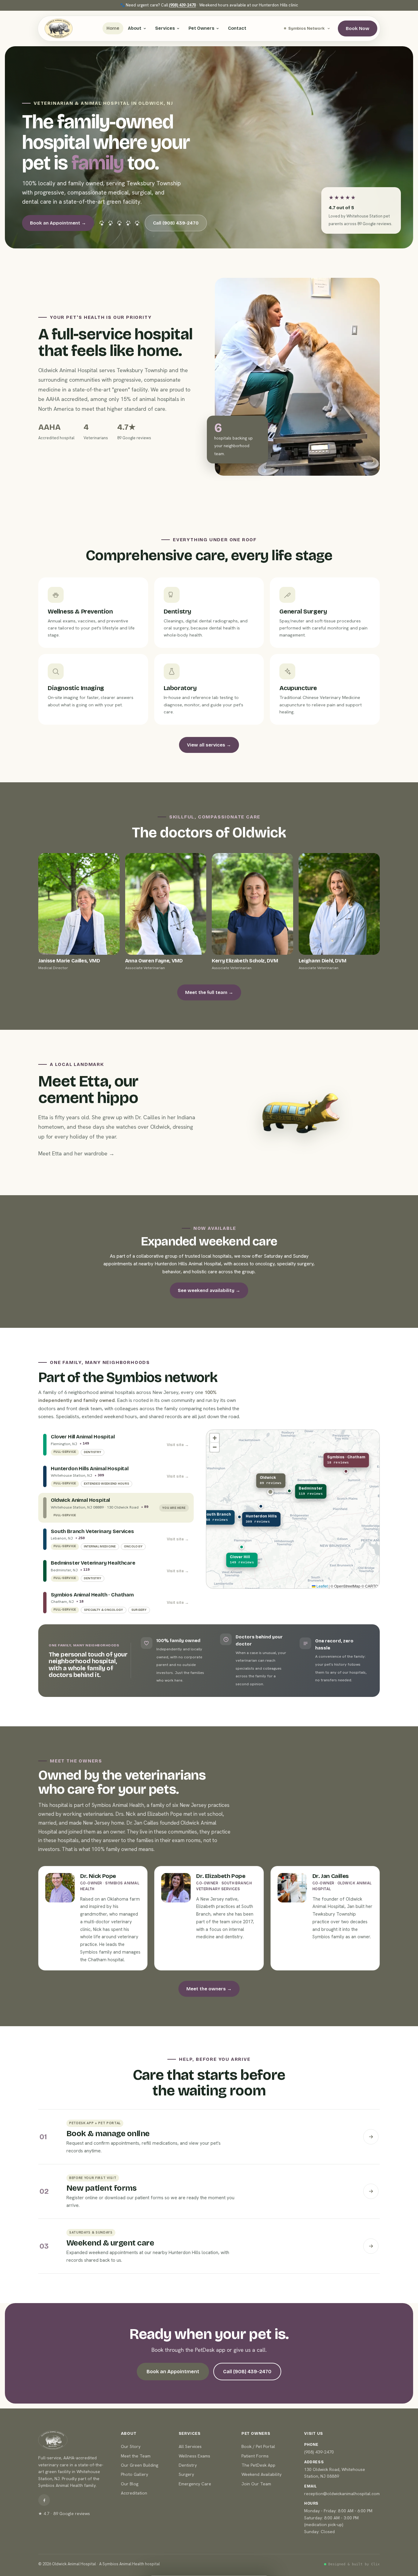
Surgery (186, 2474)
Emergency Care (195, 2484)
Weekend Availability (261, 2474)
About (135, 28)
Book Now (358, 28)
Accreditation (134, 2493)
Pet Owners (201, 28)
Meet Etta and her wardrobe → (76, 1153)
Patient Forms (255, 2456)
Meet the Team (136, 2456)
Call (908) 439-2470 (176, 223)
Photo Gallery (134, 2474)
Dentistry (188, 2465)
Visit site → (178, 1445)
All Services (190, 2446)
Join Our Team (256, 2484)
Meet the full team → (209, 992)
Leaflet (322, 1586)
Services (165, 28)
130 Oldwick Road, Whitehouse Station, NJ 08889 (335, 2473)
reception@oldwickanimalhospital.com (342, 2494)
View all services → (209, 745)
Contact (237, 28)
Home (113, 28)
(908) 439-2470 (182, 5)
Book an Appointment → (58, 223)
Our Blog (130, 2484)
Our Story (131, 2446)
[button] (242, 1547)
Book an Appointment (173, 2372)
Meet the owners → (209, 1989)
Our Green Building (140, 2465)
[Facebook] (44, 2500)
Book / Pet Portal (258, 2446)
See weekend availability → (209, 1290)
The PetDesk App (258, 2465)
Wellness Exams (194, 2456)
